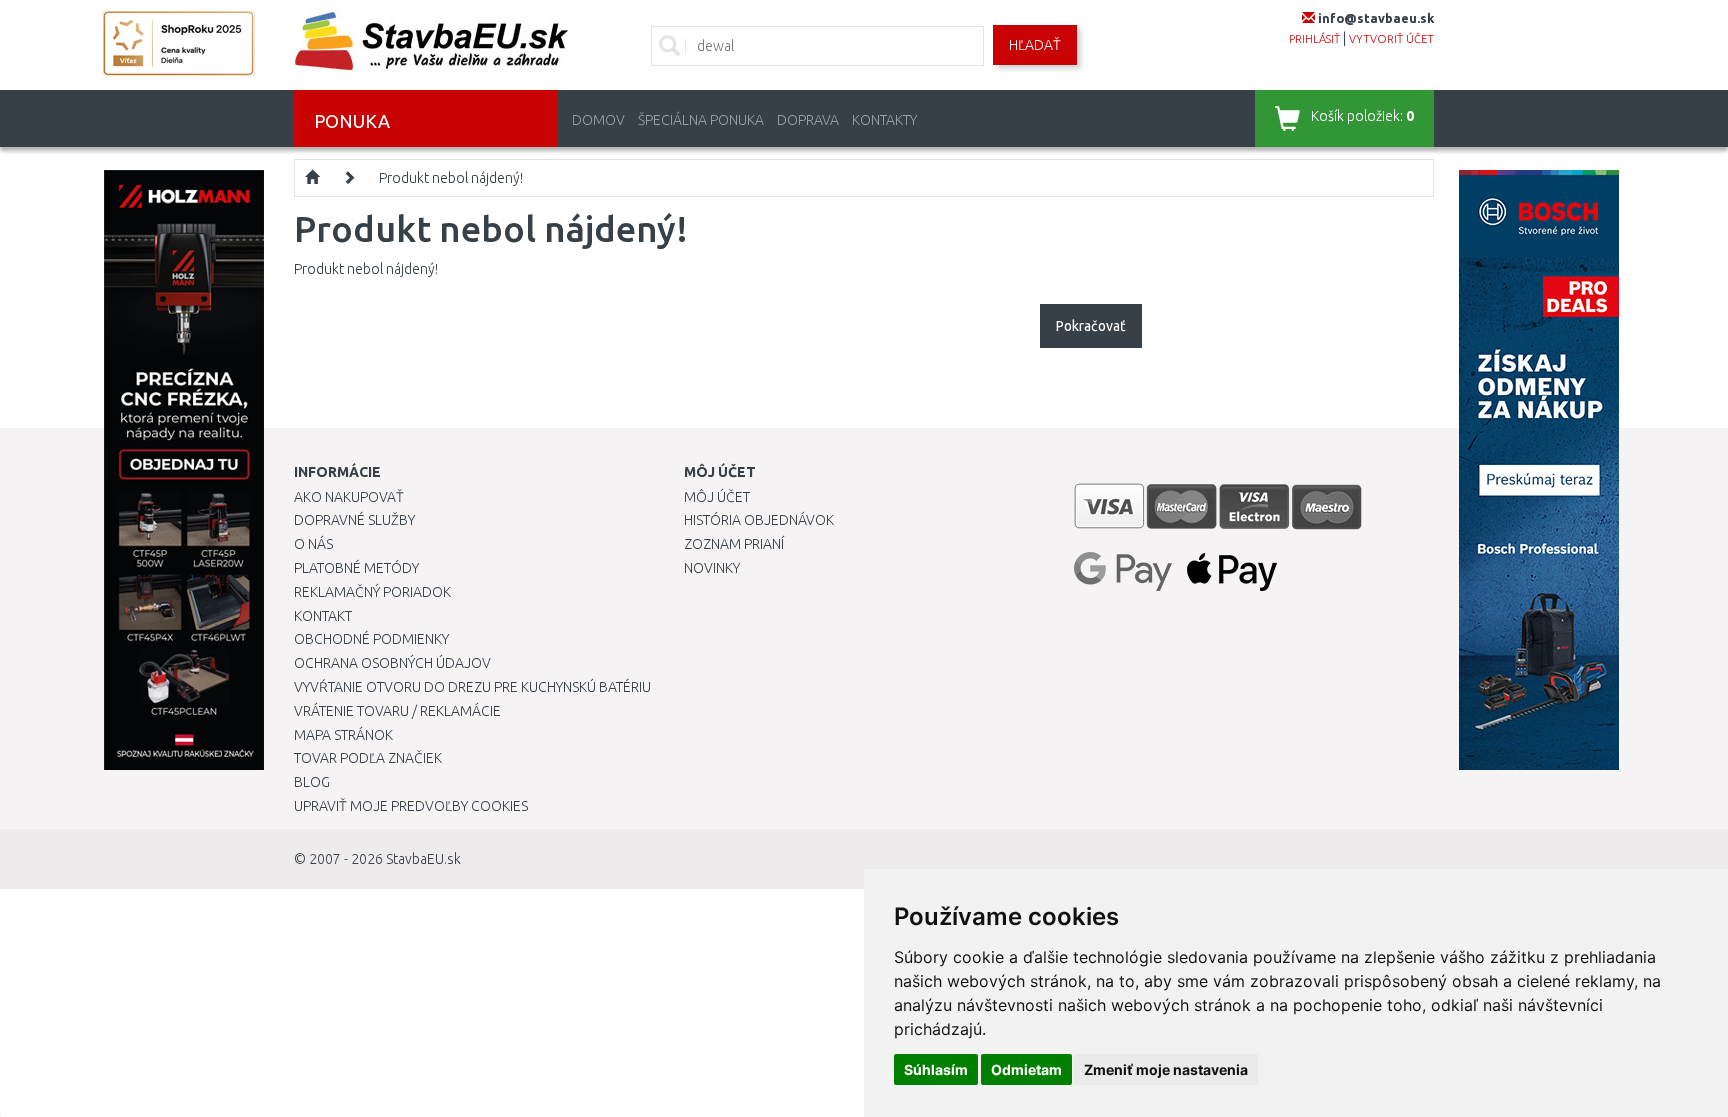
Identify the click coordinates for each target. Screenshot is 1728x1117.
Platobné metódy (356, 568)
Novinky (712, 568)
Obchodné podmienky (371, 639)
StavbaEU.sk (423, 859)
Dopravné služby (354, 520)
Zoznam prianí (734, 544)
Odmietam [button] (1026, 1069)
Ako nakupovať (349, 497)
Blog (312, 782)
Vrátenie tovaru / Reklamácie (397, 711)
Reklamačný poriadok (372, 592)
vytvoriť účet (1391, 39)
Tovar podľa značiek (368, 758)
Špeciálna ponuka (701, 120)
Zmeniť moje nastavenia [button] (1166, 1069)
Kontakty (884, 120)
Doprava (808, 120)
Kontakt (323, 616)
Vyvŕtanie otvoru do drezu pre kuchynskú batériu (472, 687)
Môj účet (717, 497)
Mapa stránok (343, 735)
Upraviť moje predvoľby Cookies (411, 806)
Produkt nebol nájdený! (451, 178)
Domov (598, 120)
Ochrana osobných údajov (392, 663)
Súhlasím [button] (936, 1069)
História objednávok (759, 520)
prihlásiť (1314, 39)
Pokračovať (1091, 326)
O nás (313, 544)
